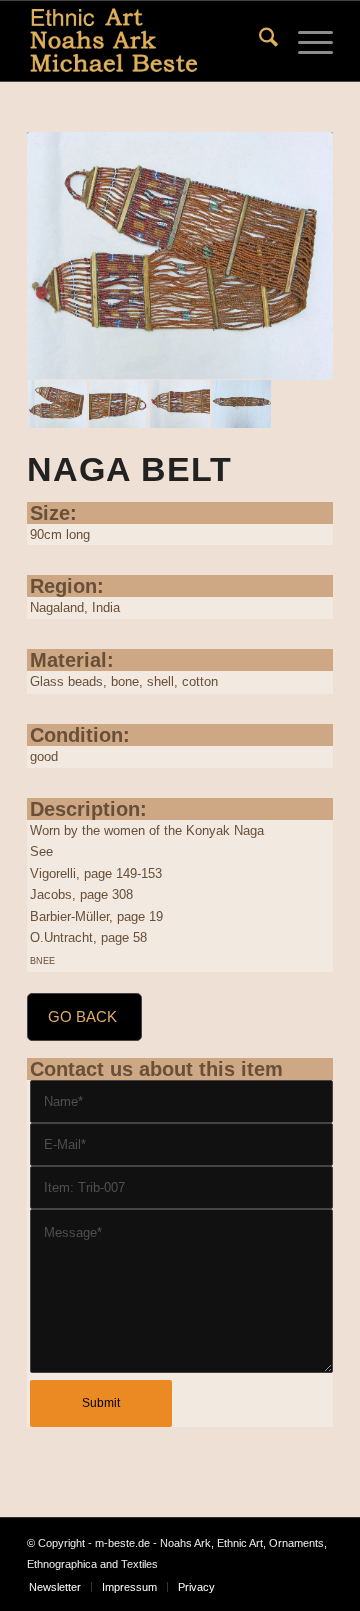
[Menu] (305, 41)
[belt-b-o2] (180, 256)
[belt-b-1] (241, 404)
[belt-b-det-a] (118, 404)
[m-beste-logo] (149, 41)
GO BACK (82, 1016)
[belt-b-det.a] (179, 404)
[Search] (258, 41)
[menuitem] (258, 41)
